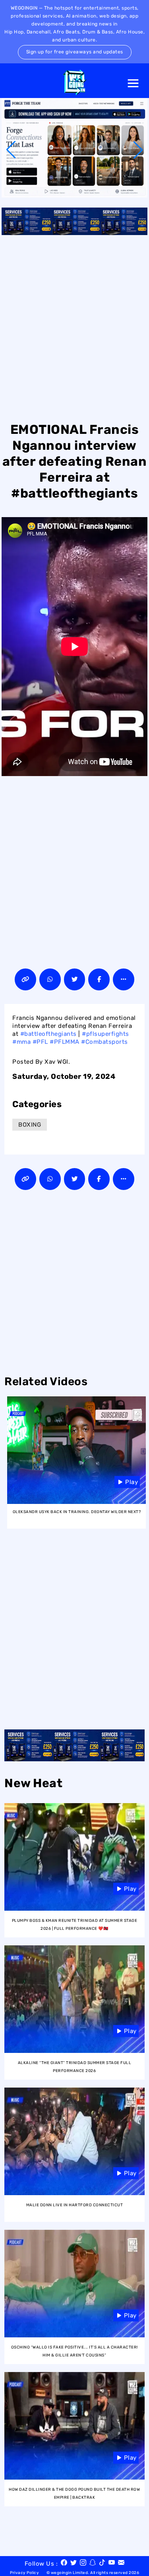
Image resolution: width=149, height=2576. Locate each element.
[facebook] (64, 2564)
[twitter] (74, 2564)
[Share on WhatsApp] (50, 979)
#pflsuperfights (105, 1034)
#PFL (40, 1042)
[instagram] (83, 2564)
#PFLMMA (65, 1042)
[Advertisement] (74, 327)
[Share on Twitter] (75, 979)
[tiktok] (102, 2564)
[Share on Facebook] (99, 979)
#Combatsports (104, 1042)
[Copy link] (25, 979)
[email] (121, 2564)
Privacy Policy (24, 2573)
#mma (21, 1042)
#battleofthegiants (48, 1034)
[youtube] (112, 2564)
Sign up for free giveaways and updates (75, 52)
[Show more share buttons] (124, 979)
